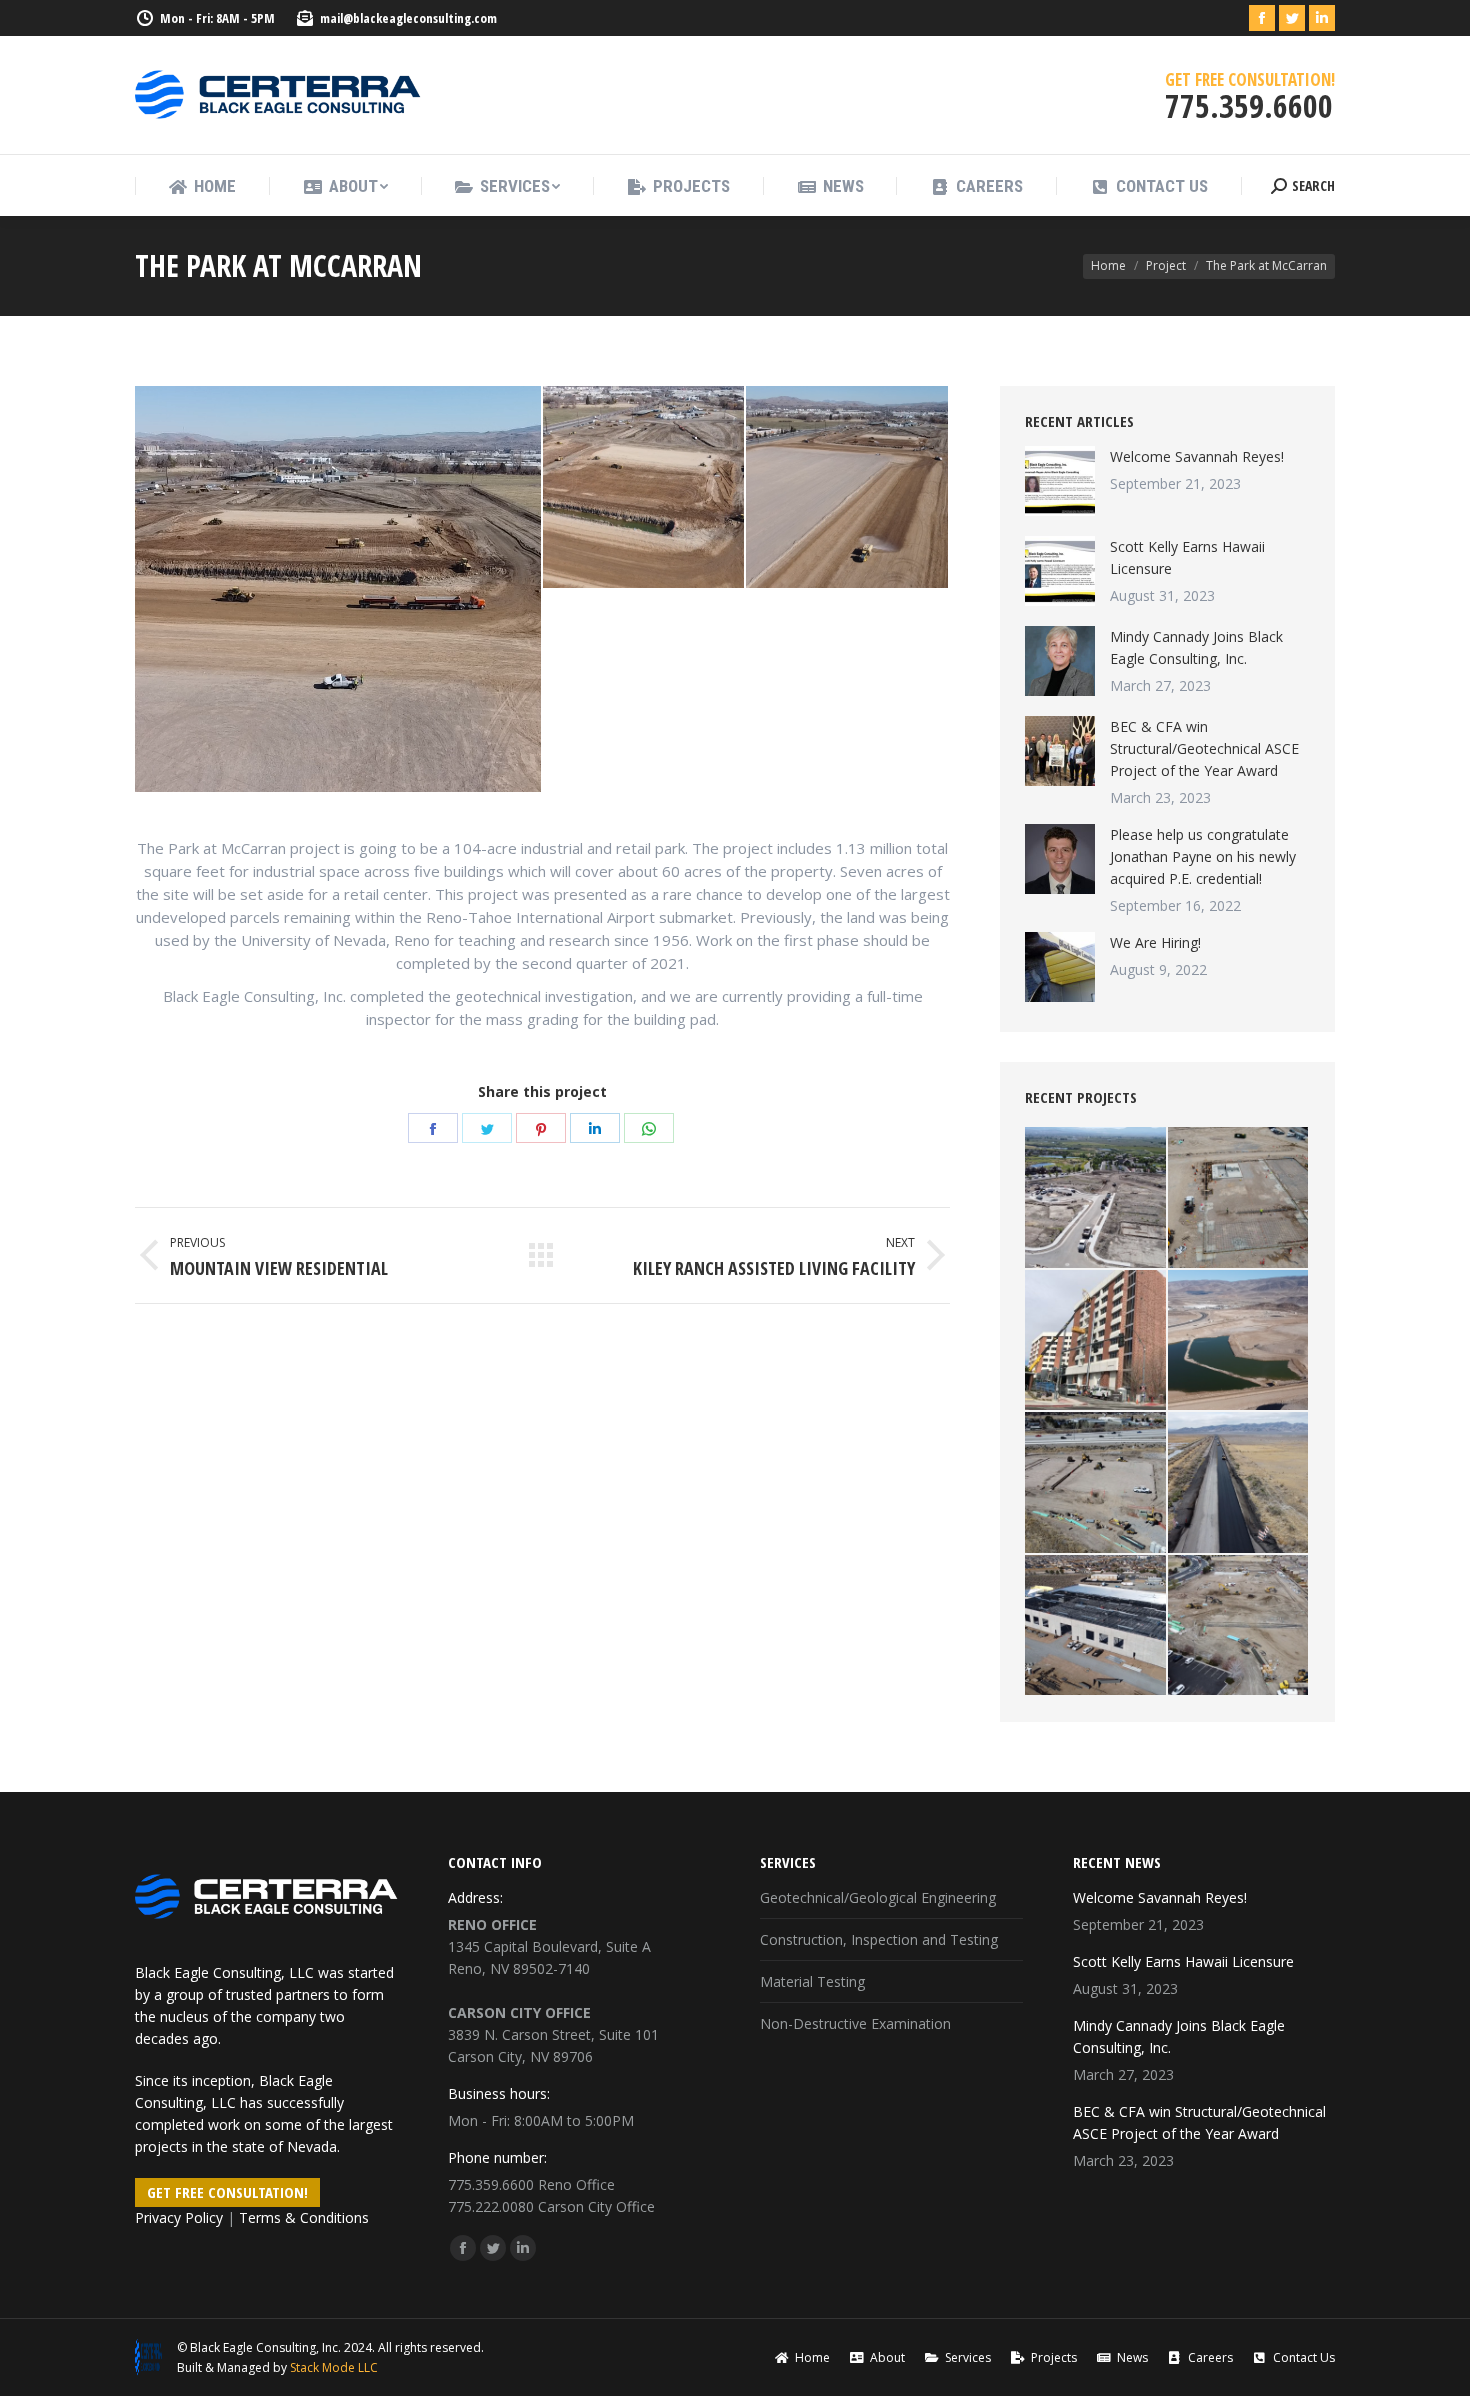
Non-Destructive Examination (855, 2023)
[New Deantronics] (1096, 1626)
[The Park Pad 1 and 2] (339, 589)
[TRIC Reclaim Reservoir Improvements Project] (1239, 1341)
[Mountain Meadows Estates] (1096, 1198)
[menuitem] (202, 186)
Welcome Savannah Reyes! (1197, 456)
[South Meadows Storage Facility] (1096, 1483)
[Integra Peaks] (1239, 1626)
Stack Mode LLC (334, 2367)
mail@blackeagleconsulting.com (408, 18)
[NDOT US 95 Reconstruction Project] (1239, 1483)
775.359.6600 (491, 2184)
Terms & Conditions (304, 2217)
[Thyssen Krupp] (1239, 1198)
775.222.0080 (491, 2206)
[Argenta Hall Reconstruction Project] (1096, 1341)
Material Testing (812, 1981)
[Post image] (1060, 481)
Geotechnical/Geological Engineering (878, 1897)
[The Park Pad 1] (645, 488)
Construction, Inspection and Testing (879, 1939)
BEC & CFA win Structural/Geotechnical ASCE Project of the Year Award (1204, 748)
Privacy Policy (179, 2217)
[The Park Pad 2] (848, 488)
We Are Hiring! (1155, 942)
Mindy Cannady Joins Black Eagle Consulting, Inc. (1196, 647)
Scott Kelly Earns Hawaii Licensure (1187, 557)
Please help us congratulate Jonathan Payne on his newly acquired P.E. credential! (1203, 856)
